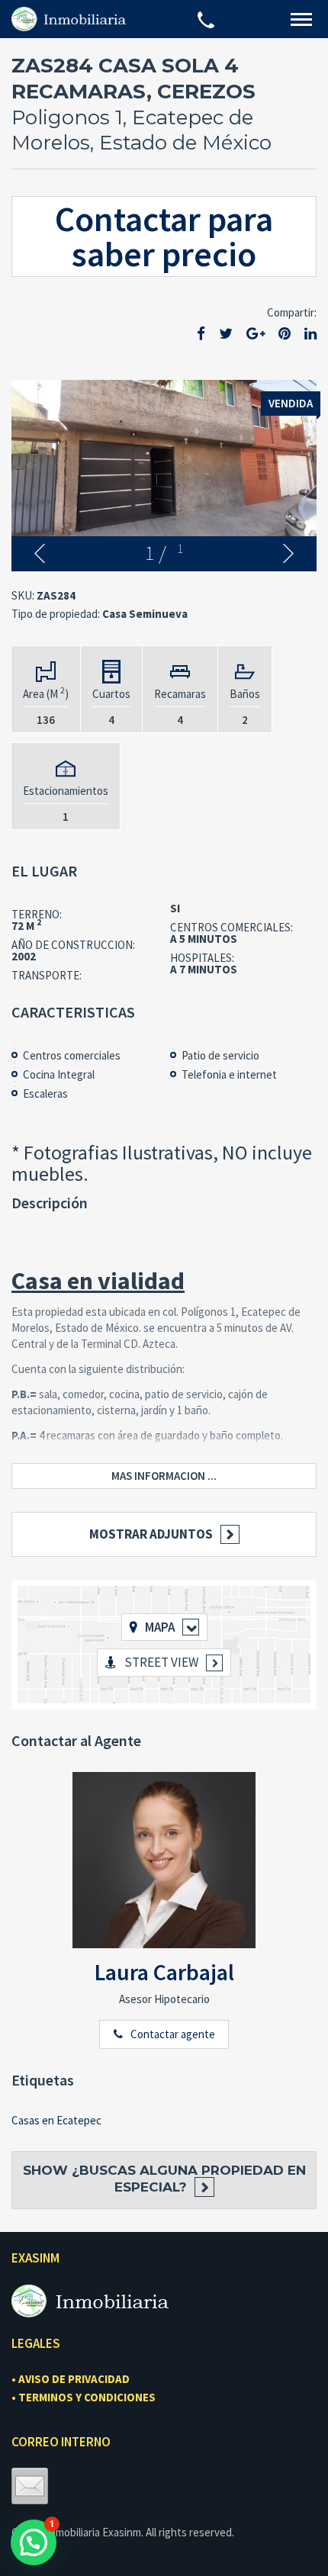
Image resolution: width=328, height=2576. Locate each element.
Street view (161, 1662)
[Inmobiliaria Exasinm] (69, 19)
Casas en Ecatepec (56, 2120)
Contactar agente (173, 2034)
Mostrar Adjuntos (151, 1534)
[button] (34, 2542)
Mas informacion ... (164, 1476)
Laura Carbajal (164, 1972)
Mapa (160, 1627)
